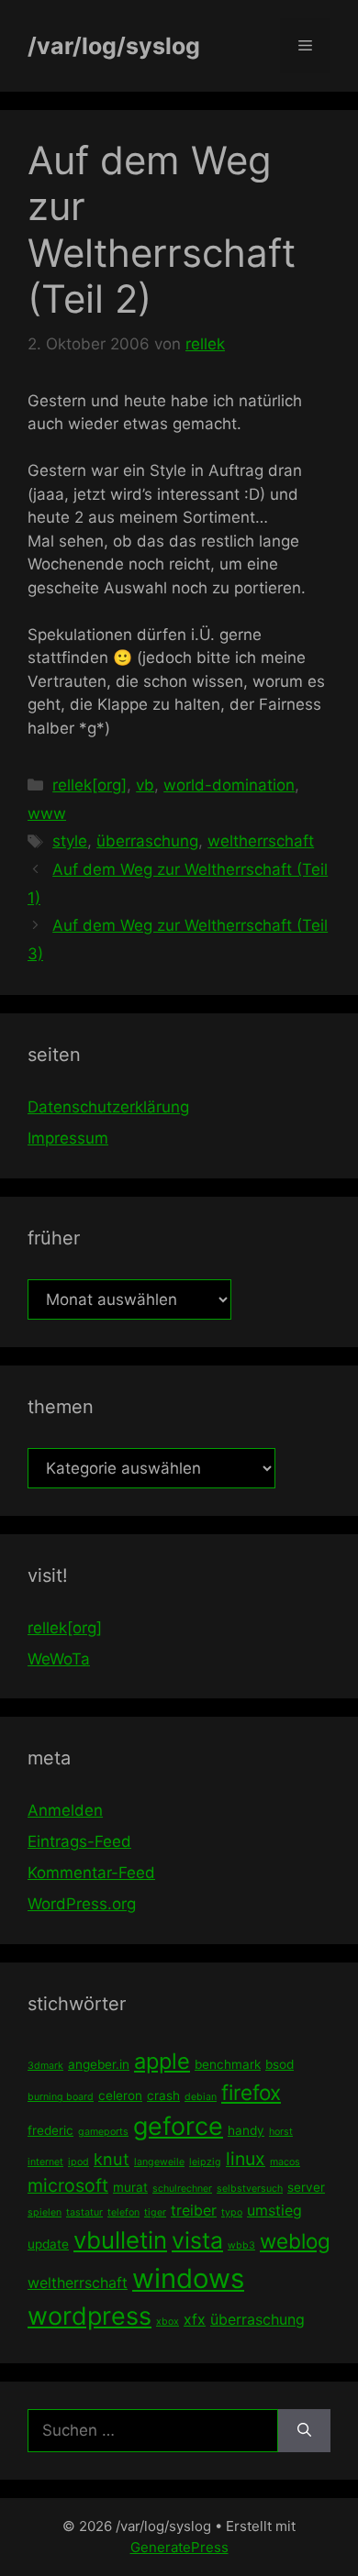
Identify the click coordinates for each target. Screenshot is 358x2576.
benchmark (228, 2064)
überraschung (147, 841)
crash (163, 2095)
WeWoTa (59, 1659)
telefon (123, 2212)
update (48, 2244)
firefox (251, 2092)
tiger (155, 2212)
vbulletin (120, 2240)
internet (45, 2162)
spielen (45, 2212)
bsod (280, 2064)
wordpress (89, 2316)
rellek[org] (89, 785)
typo (232, 2212)
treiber (194, 2210)
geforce (178, 2126)
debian (201, 2097)
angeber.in (99, 2064)
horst (281, 2132)
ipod (78, 2162)
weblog (295, 2241)
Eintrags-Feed (79, 1841)
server (306, 2187)
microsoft (68, 2185)
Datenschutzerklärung (108, 1107)
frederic (50, 2130)
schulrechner (182, 2189)
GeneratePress (179, 2547)
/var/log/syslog (114, 46)
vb (145, 785)
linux (246, 2159)
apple (162, 2061)
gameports (103, 2132)
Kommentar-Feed (91, 1873)
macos (285, 2162)
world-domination (229, 785)
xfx (195, 2319)
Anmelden (65, 1810)
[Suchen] (304, 2431)
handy (246, 2130)
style (70, 841)
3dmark (45, 2066)
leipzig (205, 2162)
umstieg (274, 2210)
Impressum (68, 1138)
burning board (61, 2097)
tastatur (84, 2212)
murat (130, 2187)
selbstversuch (250, 2189)
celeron (120, 2095)
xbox (168, 2322)
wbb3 (241, 2245)
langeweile (159, 2162)
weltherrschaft (261, 841)
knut (112, 2159)
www (47, 813)
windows (188, 2278)
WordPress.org (82, 1904)
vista (197, 2240)
